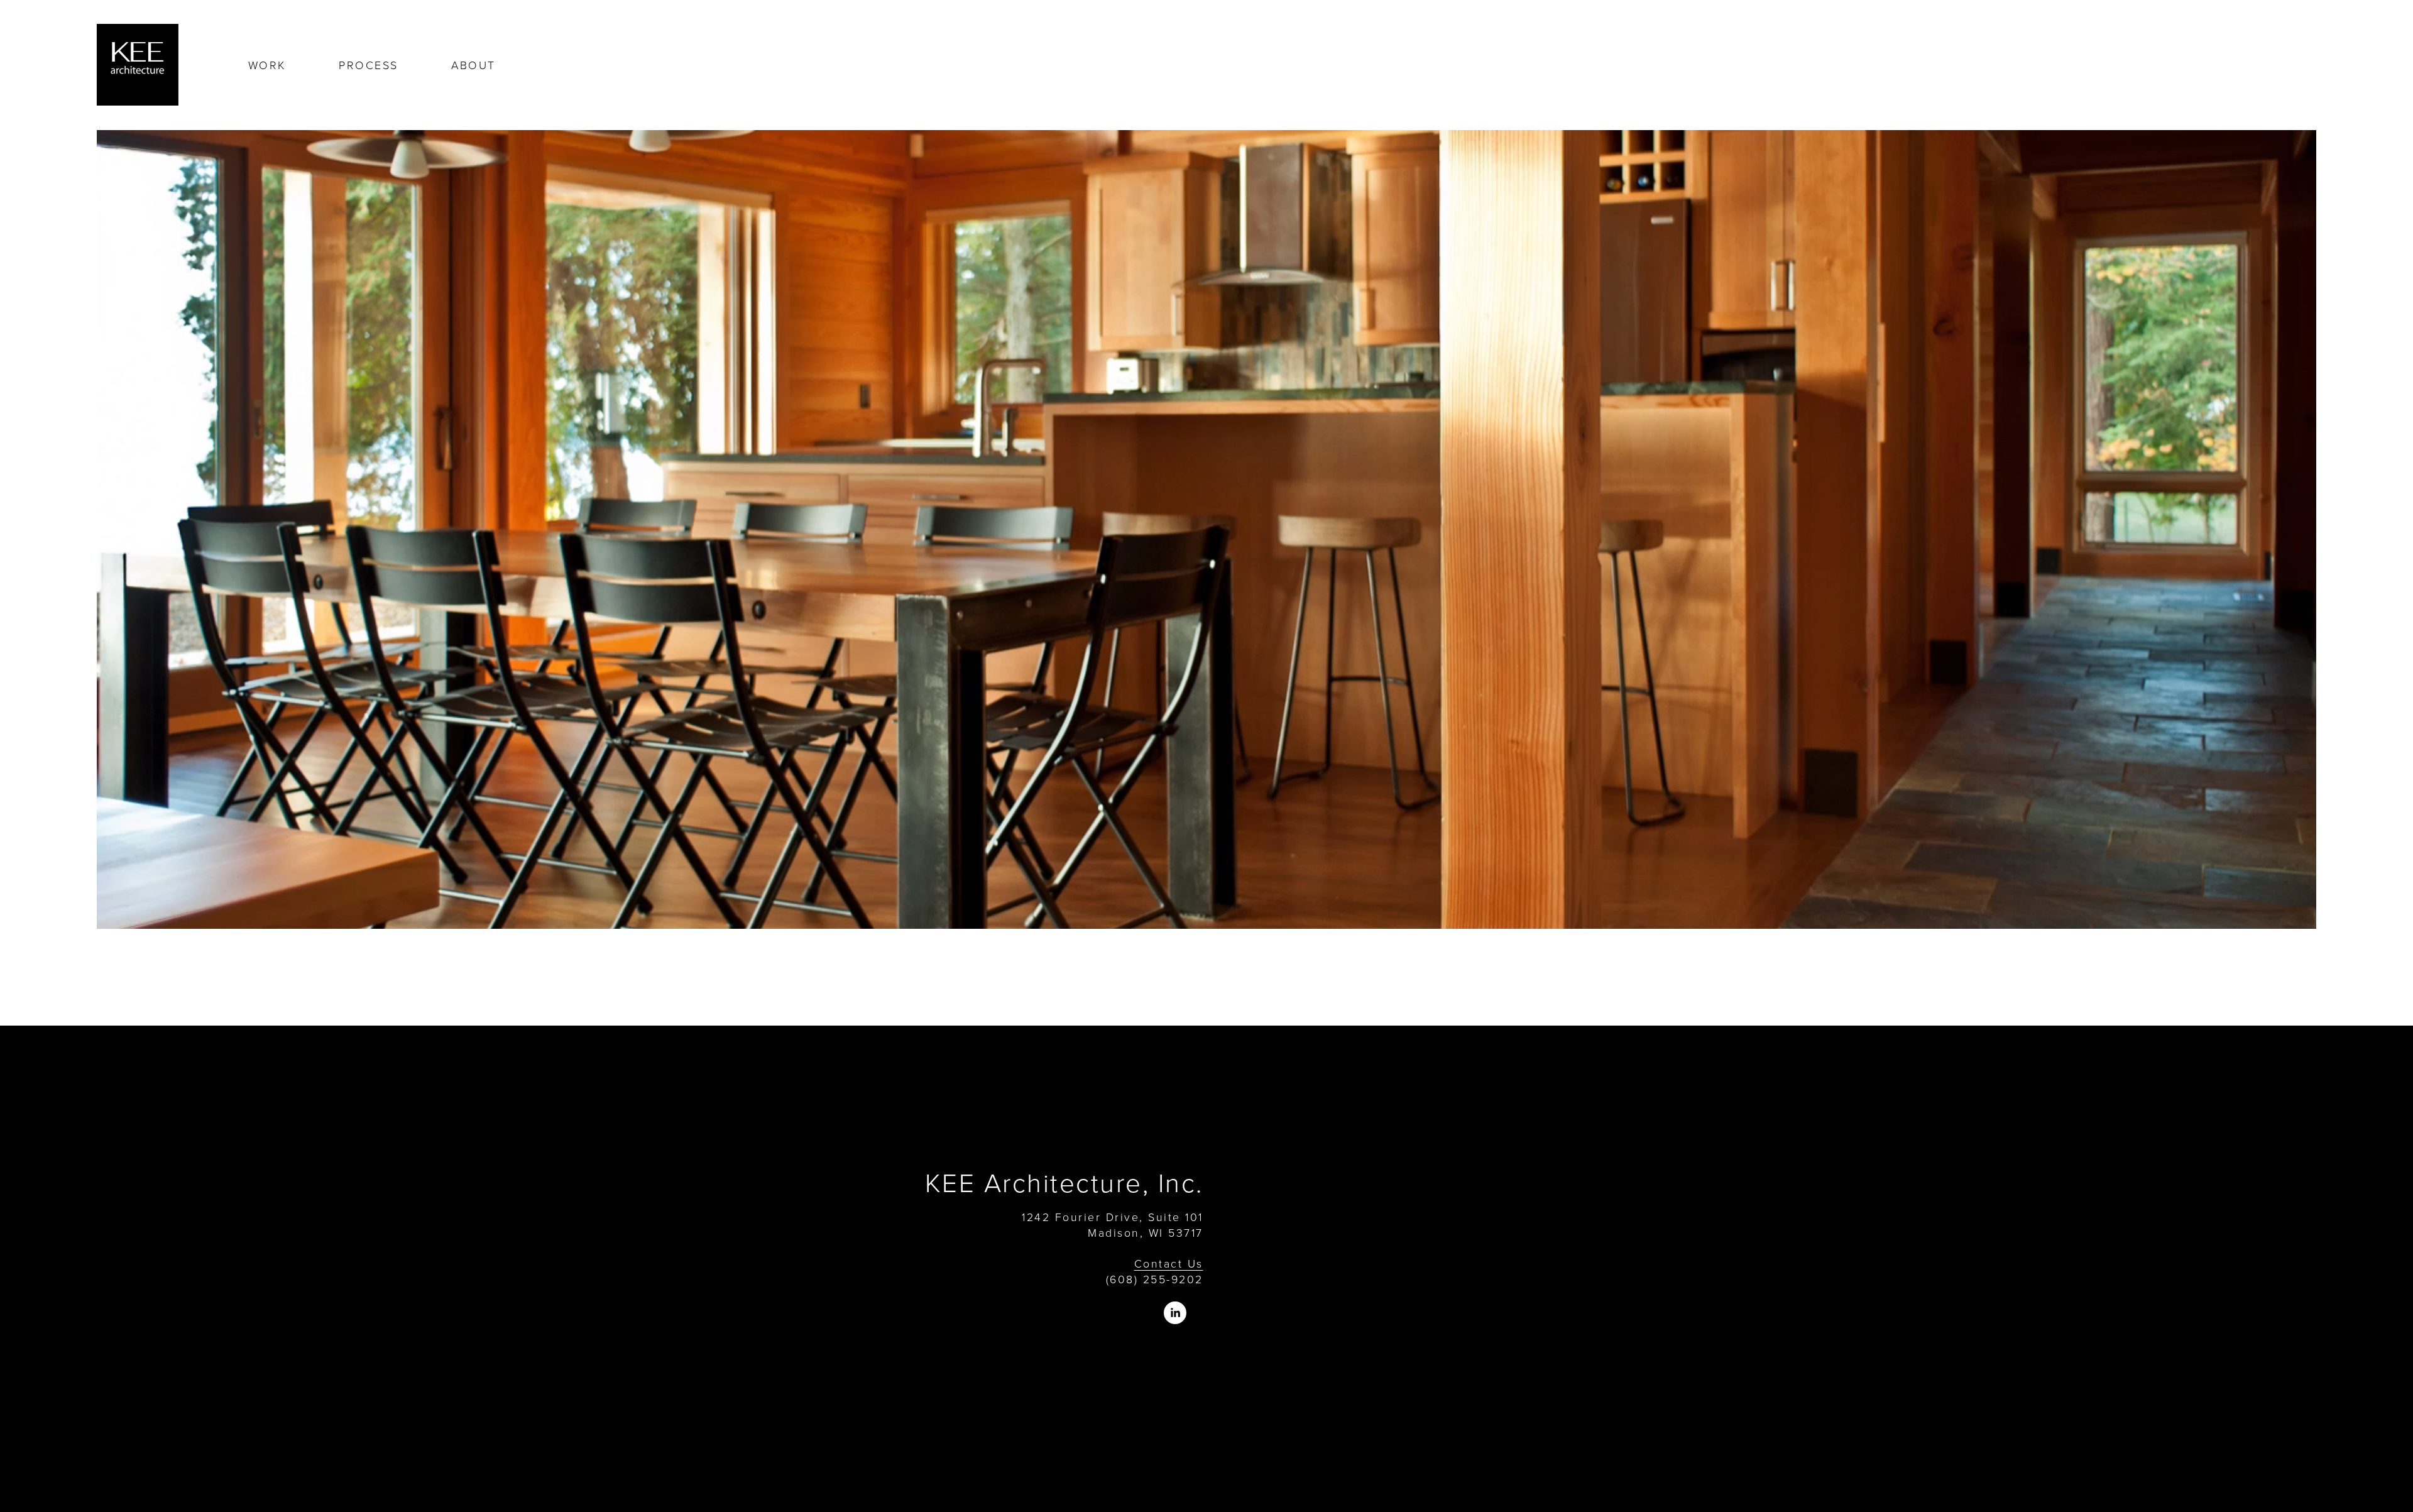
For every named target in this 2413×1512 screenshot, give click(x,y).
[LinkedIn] (1175, 1313)
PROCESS (368, 65)
